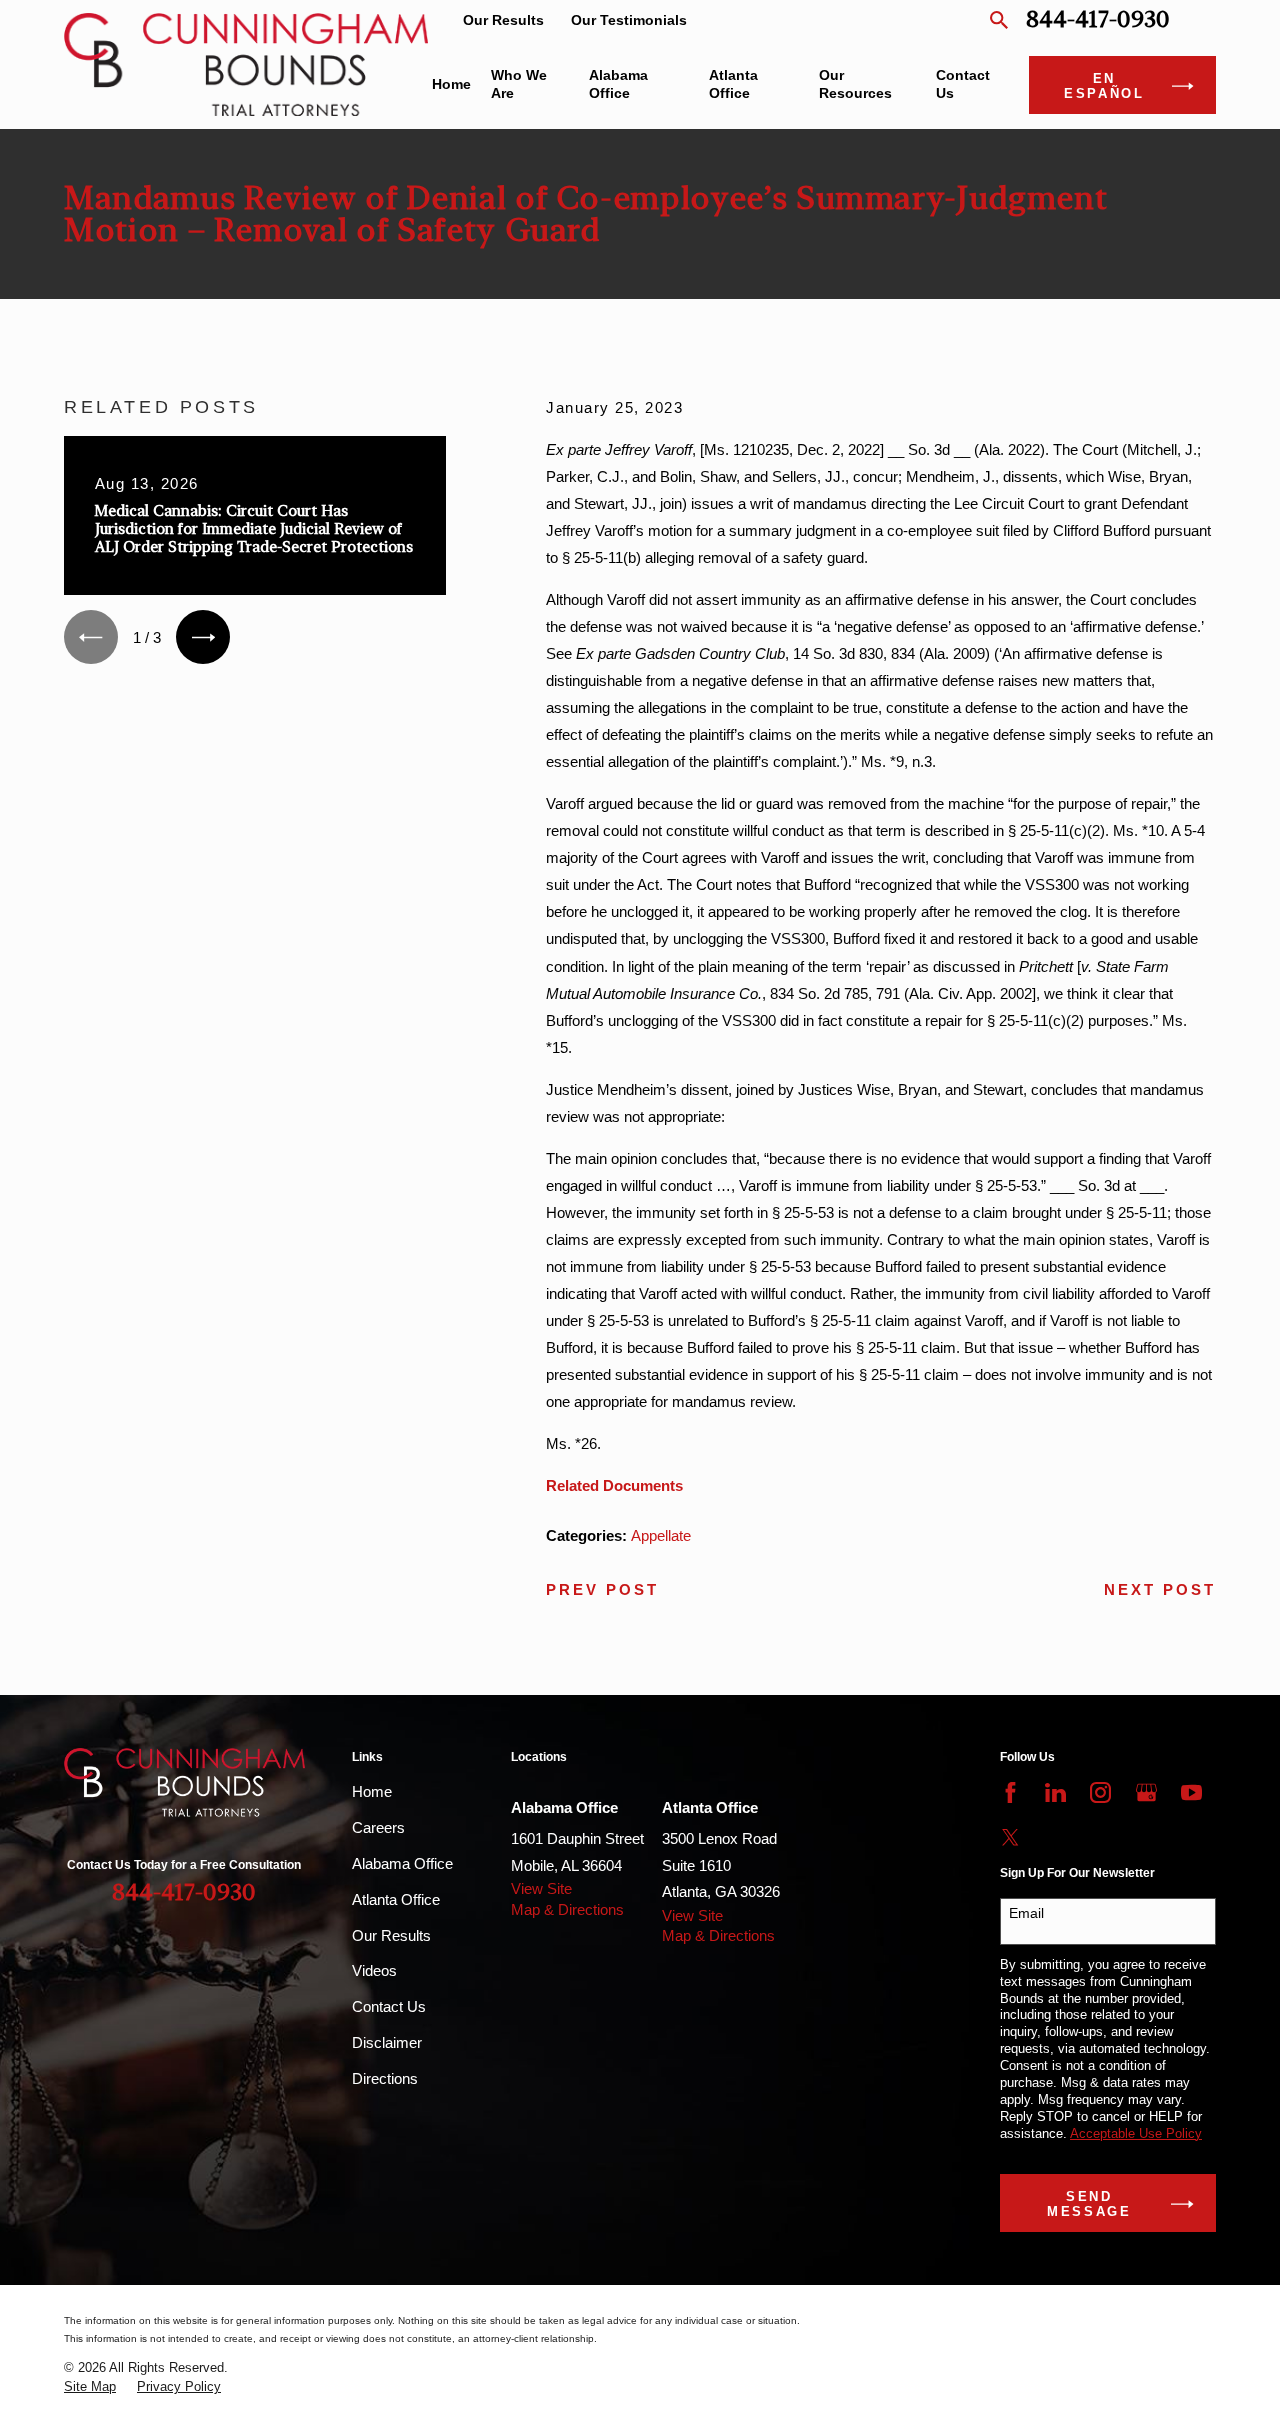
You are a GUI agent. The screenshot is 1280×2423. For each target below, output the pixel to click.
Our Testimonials (629, 20)
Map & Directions (567, 1909)
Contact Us (389, 2006)
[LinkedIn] (1055, 1792)
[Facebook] (1010, 1792)
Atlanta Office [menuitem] (733, 84)
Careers (378, 1827)
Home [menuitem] (451, 84)
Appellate (661, 1535)
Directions (385, 2078)
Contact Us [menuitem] (963, 84)
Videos (374, 1970)
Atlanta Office (396, 1899)
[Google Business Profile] (1146, 1792)
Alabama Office (402, 1863)
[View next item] (203, 637)
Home (372, 1791)
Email (1026, 1913)
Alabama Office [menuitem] (618, 84)
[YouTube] (1191, 1792)
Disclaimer (387, 2042)
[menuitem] (90, 2387)
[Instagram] (1100, 1792)
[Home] (246, 64)
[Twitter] (1010, 1837)
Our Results (503, 20)
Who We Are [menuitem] (519, 84)
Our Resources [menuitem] (855, 84)
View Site (541, 1888)
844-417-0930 (1098, 20)
